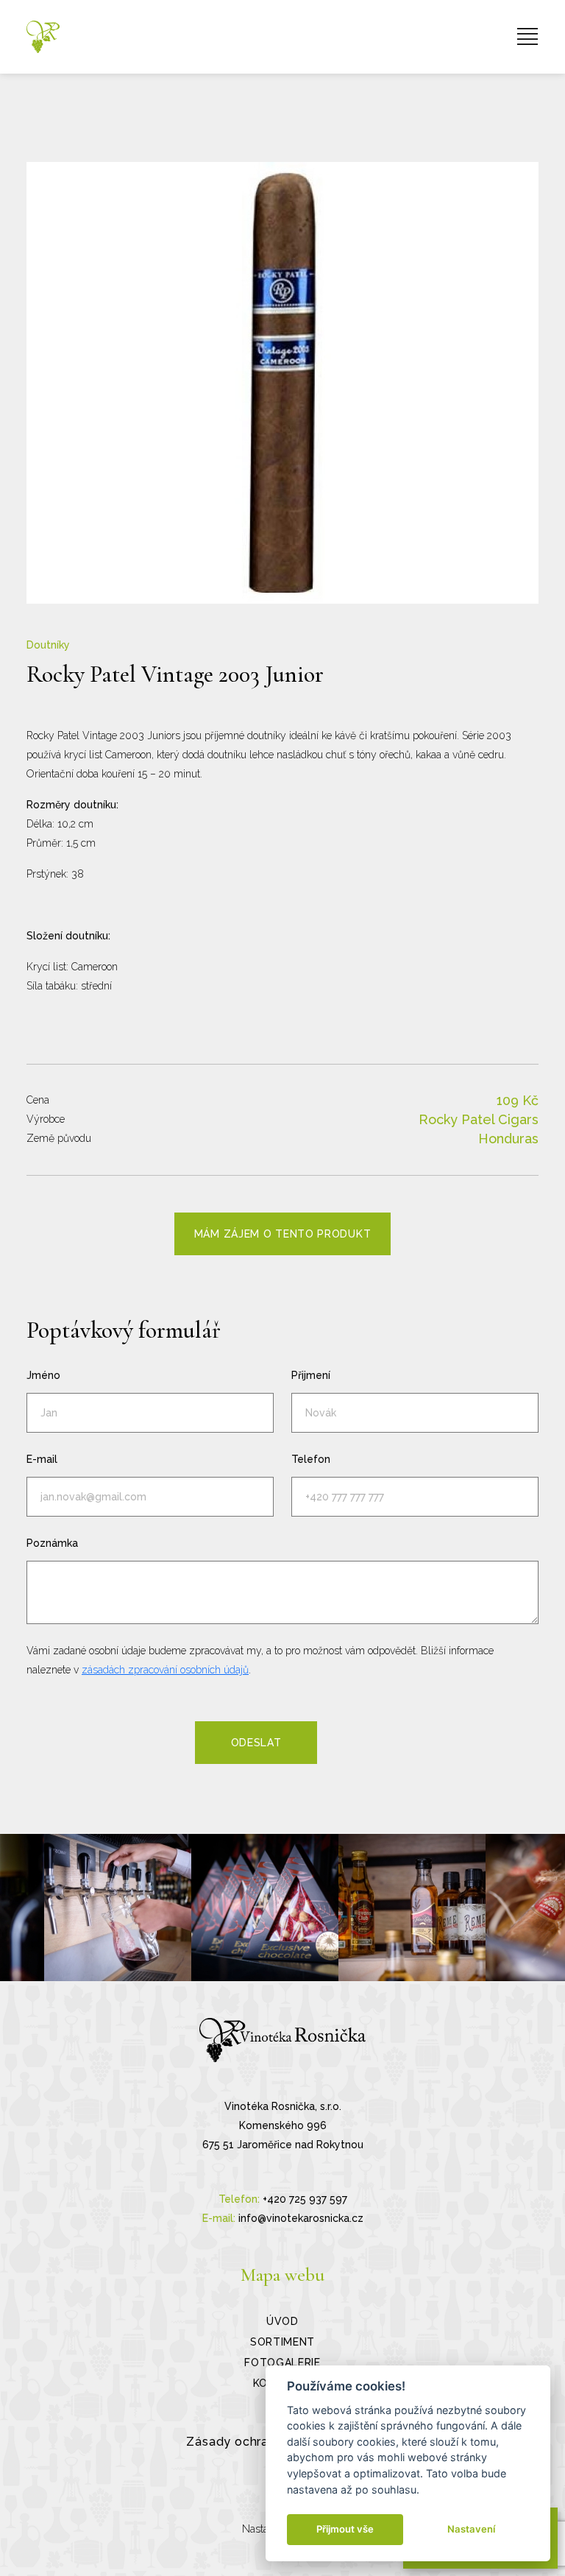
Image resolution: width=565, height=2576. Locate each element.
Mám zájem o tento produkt (283, 1234)
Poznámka (52, 1543)
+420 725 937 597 (305, 2199)
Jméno (43, 1375)
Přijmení (311, 1375)
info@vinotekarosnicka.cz (301, 2218)
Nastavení (471, 2529)
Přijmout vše (345, 2529)
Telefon (311, 1459)
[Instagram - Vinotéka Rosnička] (118, 1908)
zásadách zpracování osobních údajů (165, 1670)
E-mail (42, 1459)
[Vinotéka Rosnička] (43, 37)
